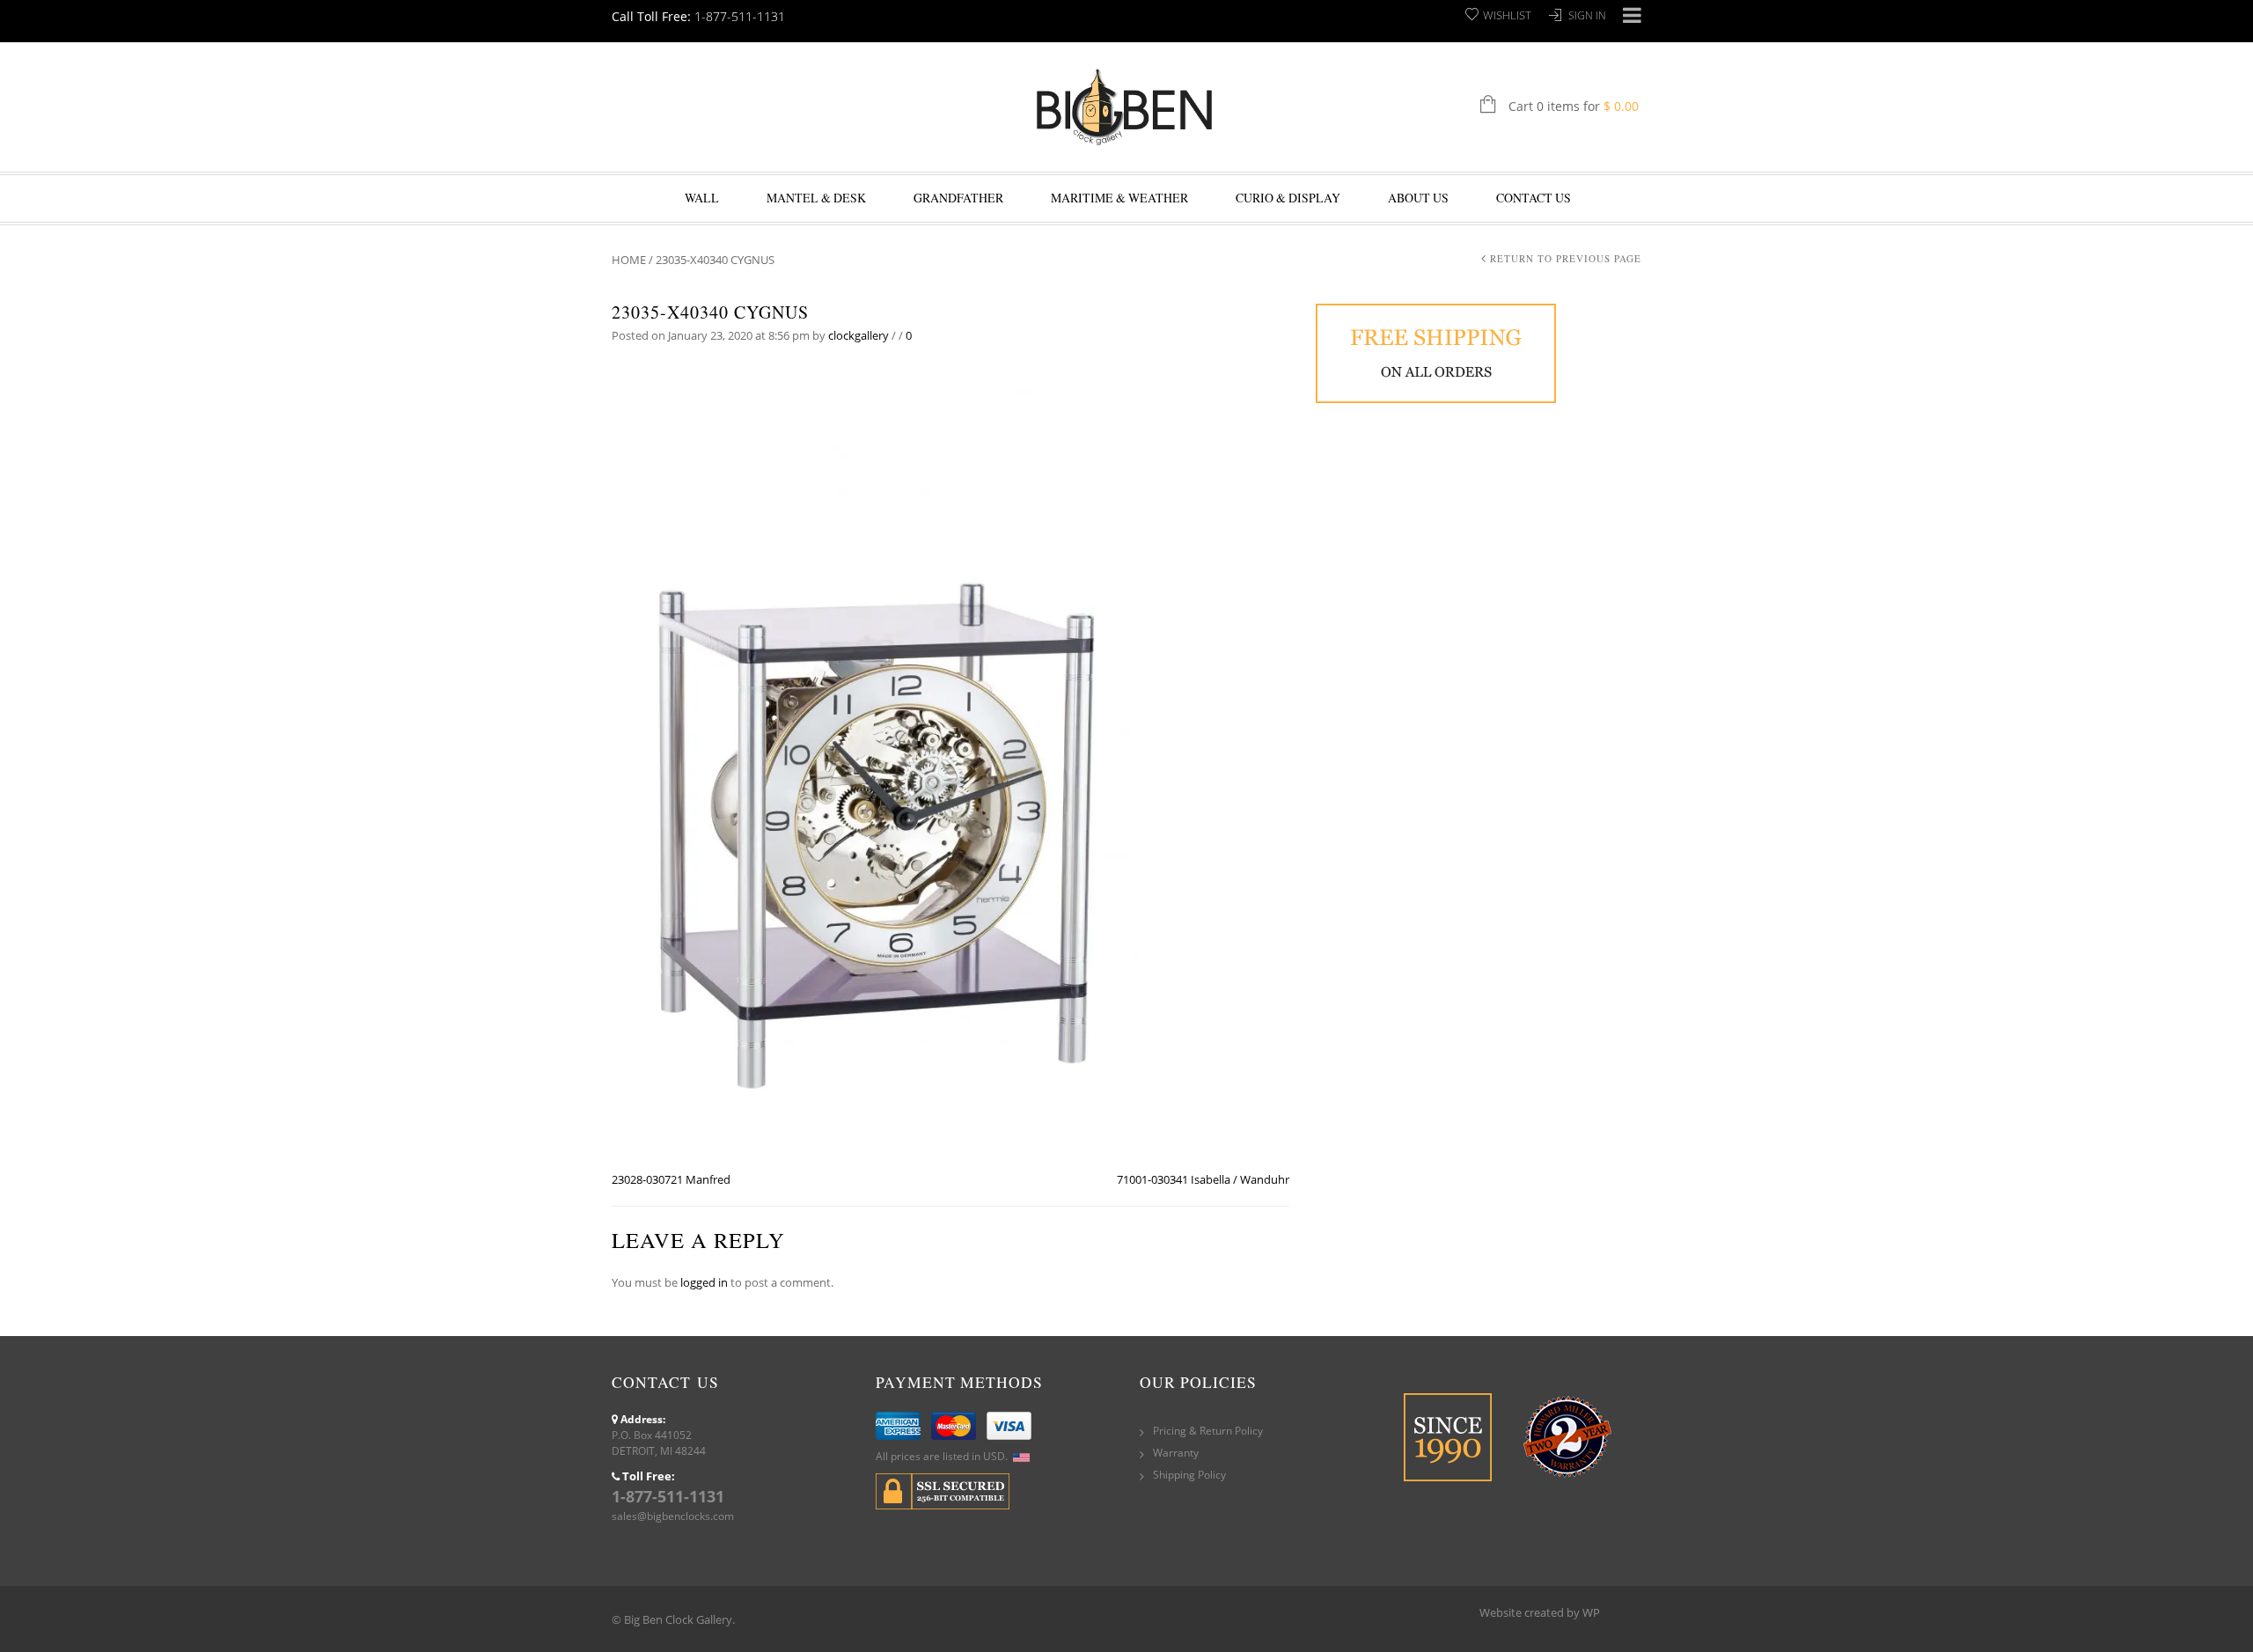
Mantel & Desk (816, 198)
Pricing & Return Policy (1208, 1431)
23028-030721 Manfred (671, 1179)
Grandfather (958, 198)
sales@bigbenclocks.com (673, 1516)
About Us (1418, 198)
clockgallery (859, 335)
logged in (704, 1282)
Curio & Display (1288, 198)
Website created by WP (1540, 1612)
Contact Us (1534, 198)
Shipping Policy (1189, 1475)
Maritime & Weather (1119, 198)
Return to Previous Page (1566, 258)
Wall (702, 198)
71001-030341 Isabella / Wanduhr (1203, 1179)
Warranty (1176, 1453)
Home (629, 260)
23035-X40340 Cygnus (710, 312)
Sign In (1587, 15)
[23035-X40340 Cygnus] (876, 766)
